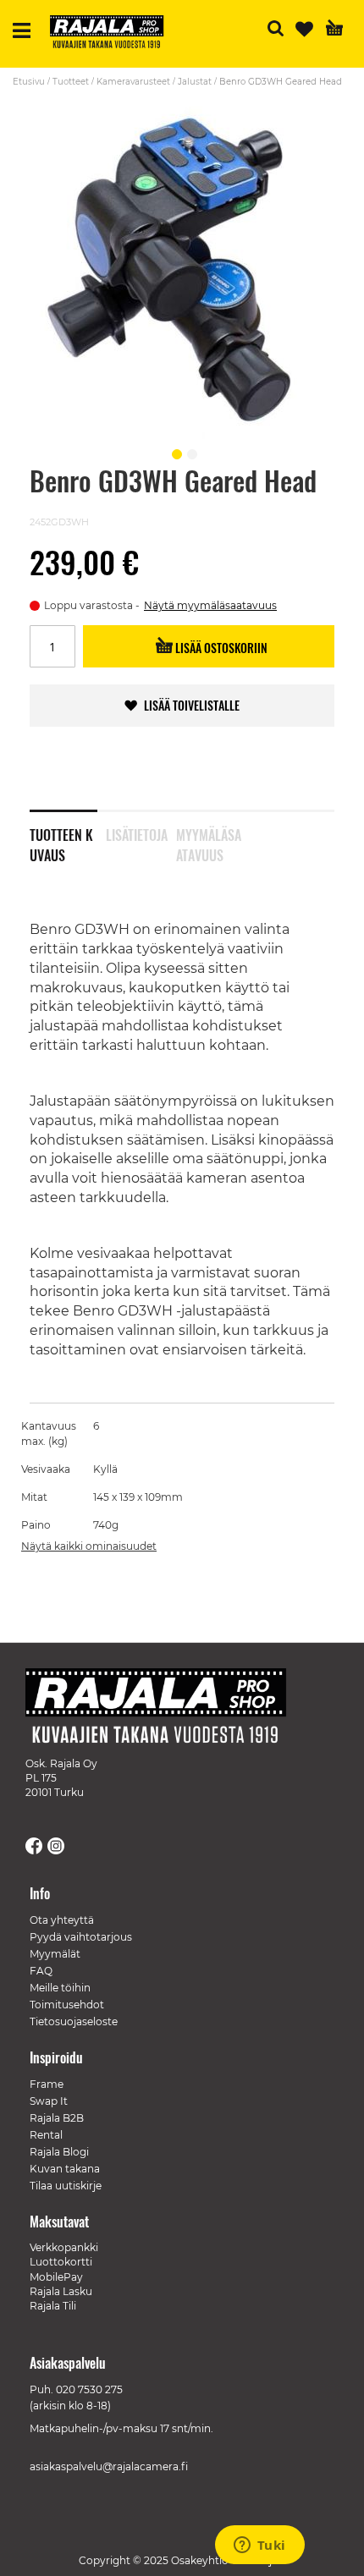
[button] (174, 452)
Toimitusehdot (67, 2005)
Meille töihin (60, 1988)
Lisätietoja (137, 835)
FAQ (41, 1971)
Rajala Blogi (59, 2152)
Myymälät (55, 1954)
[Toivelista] (304, 29)
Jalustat (195, 82)
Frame (47, 2084)
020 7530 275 (89, 2389)
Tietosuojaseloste (74, 2021)
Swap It (49, 2101)
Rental (46, 2135)
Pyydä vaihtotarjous (81, 1937)
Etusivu (29, 82)
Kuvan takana (65, 2169)
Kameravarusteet (133, 82)
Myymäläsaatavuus (209, 842)
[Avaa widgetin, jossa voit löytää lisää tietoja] (259, 2546)
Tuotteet (71, 82)
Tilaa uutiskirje (66, 2186)
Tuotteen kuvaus (61, 842)
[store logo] (113, 34)
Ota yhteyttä (62, 1920)
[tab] (68, 834)
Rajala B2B (57, 2118)
